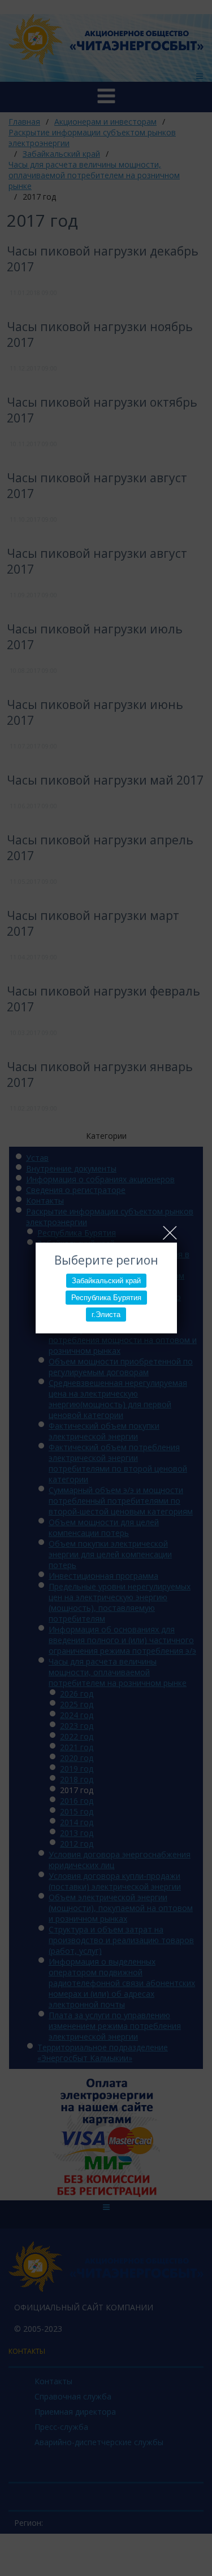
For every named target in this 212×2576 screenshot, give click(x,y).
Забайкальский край (106, 1281)
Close (170, 1233)
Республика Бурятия (106, 1298)
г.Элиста (106, 1315)
